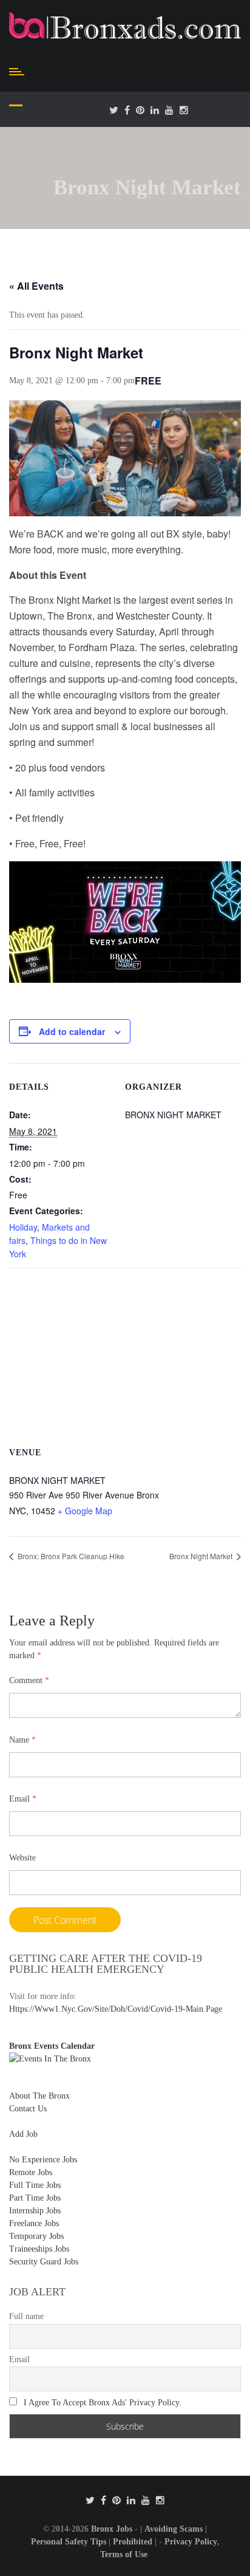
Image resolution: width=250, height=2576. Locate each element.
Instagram (184, 110)
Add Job (23, 2134)
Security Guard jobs (44, 2262)
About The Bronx (39, 2096)
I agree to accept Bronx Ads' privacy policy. (103, 2403)
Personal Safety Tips (69, 2542)
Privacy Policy (191, 2542)
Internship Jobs (35, 2211)
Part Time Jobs (35, 2198)
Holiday (23, 1227)
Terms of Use (124, 2554)
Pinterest (140, 110)
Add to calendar (72, 1031)
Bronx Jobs (112, 2529)
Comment (29, 1680)
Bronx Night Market (202, 1556)
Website (22, 1858)
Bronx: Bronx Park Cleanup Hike (70, 1556)
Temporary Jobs (36, 2236)
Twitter (114, 110)
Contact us (28, 2109)
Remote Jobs (31, 2172)
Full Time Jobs (35, 2185)
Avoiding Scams (174, 2529)
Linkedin (155, 110)
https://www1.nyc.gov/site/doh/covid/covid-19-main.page (116, 2009)
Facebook (127, 110)
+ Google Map (85, 1511)
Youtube (169, 110)
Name (22, 1740)
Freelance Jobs (34, 2223)
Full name (26, 2316)
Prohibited (133, 2542)
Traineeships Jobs (39, 2249)
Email (23, 1799)
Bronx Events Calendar (52, 2046)
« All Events (36, 286)
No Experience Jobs (43, 2160)
